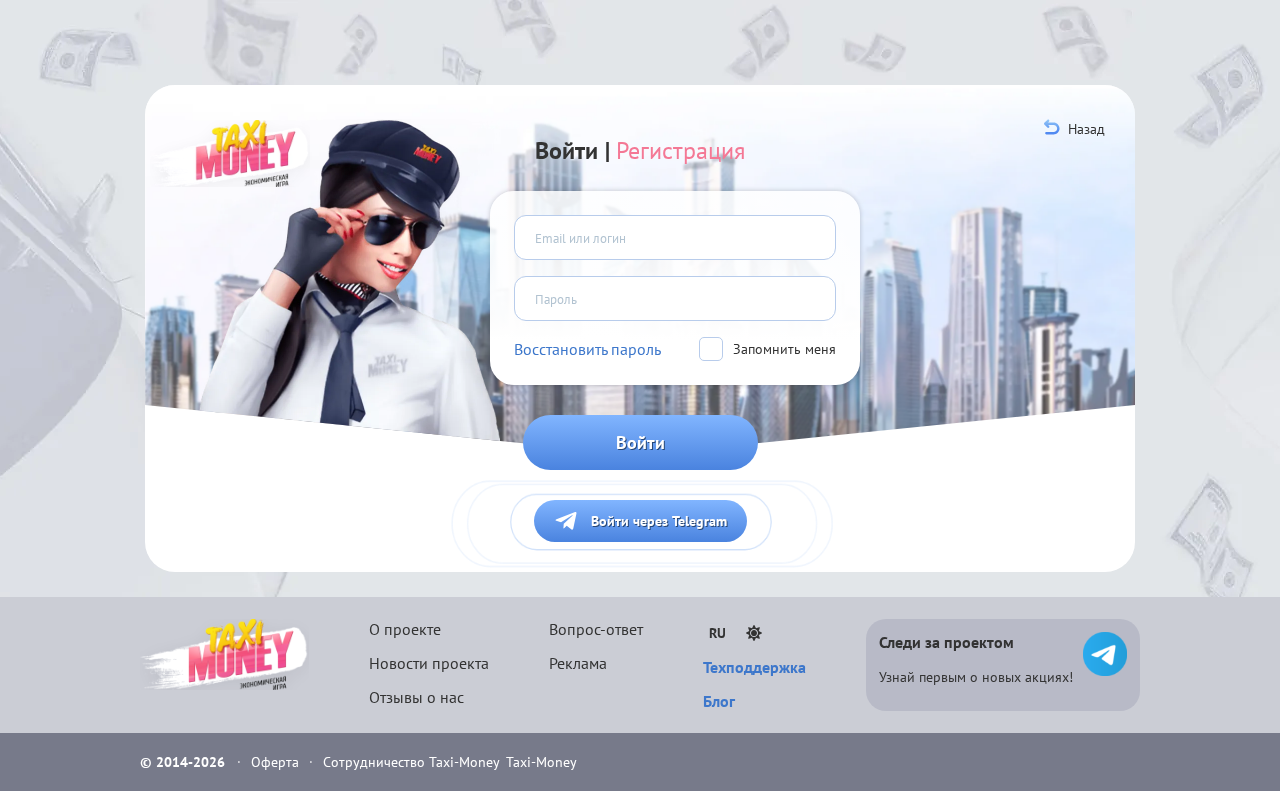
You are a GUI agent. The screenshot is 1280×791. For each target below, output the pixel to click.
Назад (1086, 129)
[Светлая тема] (754, 633)
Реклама (578, 663)
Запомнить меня (784, 349)
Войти (640, 442)
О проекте (405, 629)
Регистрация (680, 150)
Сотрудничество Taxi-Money (411, 762)
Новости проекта (429, 663)
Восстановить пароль (587, 349)
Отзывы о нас (416, 697)
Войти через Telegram (659, 521)
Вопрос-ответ (596, 629)
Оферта (277, 762)
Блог (719, 701)
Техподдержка (754, 667)
